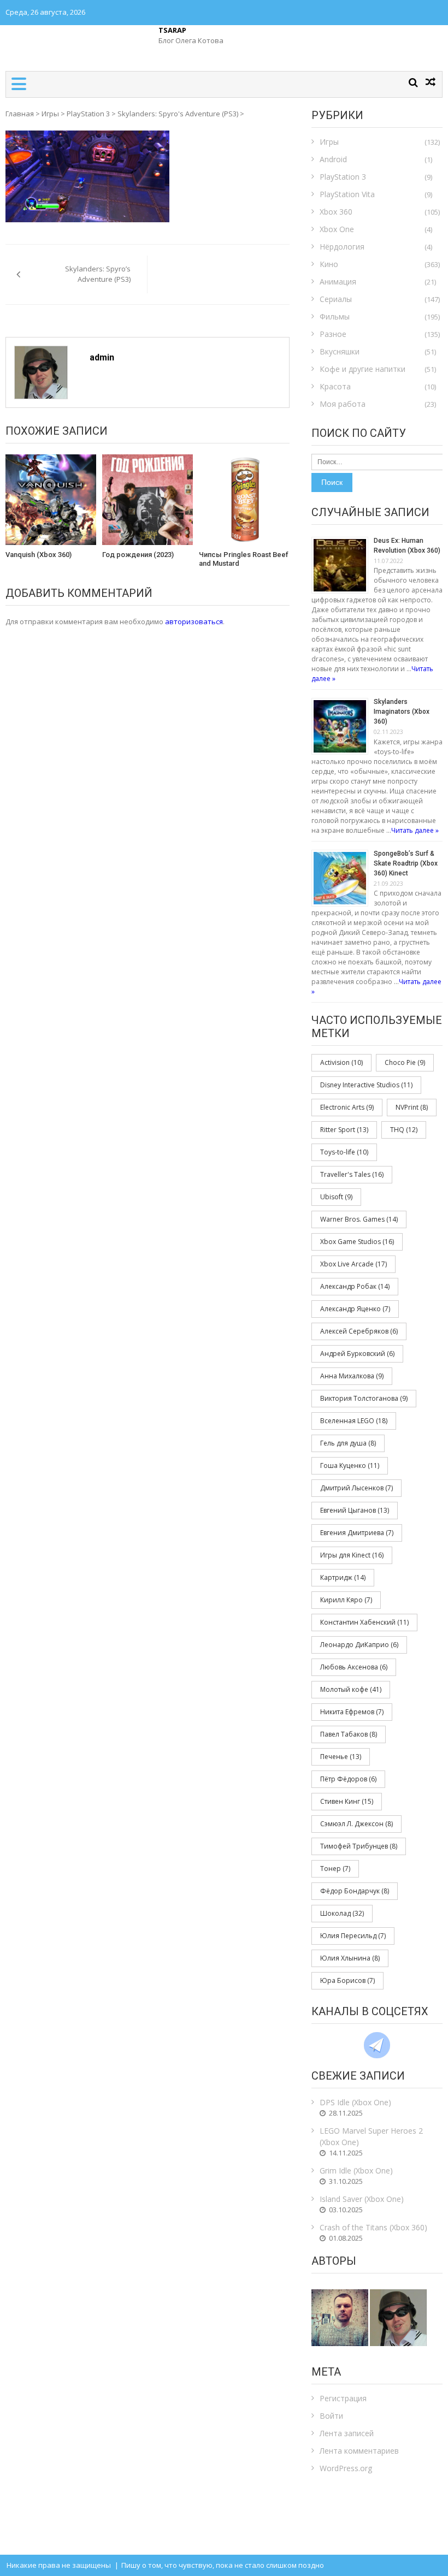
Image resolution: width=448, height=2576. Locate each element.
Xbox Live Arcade (353, 1264)
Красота (335, 386)
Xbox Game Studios (357, 1242)
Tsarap (172, 30)
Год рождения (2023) (138, 555)
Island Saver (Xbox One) (362, 2199)
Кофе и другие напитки (362, 369)
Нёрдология (342, 247)
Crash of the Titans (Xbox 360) (373, 2227)
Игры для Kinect (352, 1555)
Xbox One (337, 229)
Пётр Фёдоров (348, 1779)
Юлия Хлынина (350, 1958)
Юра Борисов (347, 1980)
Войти (331, 2416)
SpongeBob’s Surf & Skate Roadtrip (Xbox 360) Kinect (406, 863)
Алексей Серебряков (359, 1331)
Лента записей (347, 2433)
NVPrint (412, 1107)
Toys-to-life (344, 1152)
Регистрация (343, 2398)
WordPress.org (346, 2468)
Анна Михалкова (352, 1376)
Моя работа (343, 404)
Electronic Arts (347, 1107)
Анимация (338, 282)
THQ (404, 1130)
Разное (333, 334)
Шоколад (342, 1913)
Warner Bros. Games (359, 1219)
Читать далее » (415, 830)
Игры (50, 114)
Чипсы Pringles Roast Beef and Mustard (244, 559)
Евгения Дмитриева (357, 1533)
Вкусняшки (340, 351)
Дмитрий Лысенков (356, 1488)
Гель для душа (348, 1443)
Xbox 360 (336, 212)
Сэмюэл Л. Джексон (356, 1824)
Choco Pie (405, 1062)
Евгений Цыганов (355, 1510)
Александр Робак (355, 1286)
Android (333, 159)
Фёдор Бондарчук (355, 1891)
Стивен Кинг (347, 1801)
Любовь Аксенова (354, 1667)
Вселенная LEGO (354, 1421)
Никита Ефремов (352, 1712)
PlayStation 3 (88, 114)
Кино (329, 264)
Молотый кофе (351, 1689)
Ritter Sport (344, 1130)
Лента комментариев (359, 2451)
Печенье (341, 1757)
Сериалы (336, 299)
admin (102, 357)
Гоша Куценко (350, 1465)
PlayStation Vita (347, 194)
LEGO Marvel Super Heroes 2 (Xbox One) (371, 2136)
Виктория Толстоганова (364, 1398)
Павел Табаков (349, 1734)
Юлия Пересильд (353, 1936)
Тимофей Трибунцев (359, 1846)
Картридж (343, 1577)
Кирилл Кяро (346, 1600)
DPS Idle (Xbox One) (355, 2102)
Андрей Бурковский (357, 1354)
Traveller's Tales (352, 1174)
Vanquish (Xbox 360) (39, 555)
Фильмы (335, 316)
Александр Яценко (355, 1309)
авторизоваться (194, 621)
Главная (20, 114)
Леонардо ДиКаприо (359, 1645)
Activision (341, 1062)
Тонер (335, 1869)
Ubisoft (336, 1197)
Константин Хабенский (364, 1622)
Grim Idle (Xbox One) (356, 2171)
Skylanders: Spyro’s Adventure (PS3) (98, 274)
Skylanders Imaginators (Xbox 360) (402, 712)
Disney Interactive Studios (366, 1085)
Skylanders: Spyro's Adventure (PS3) (178, 114)
